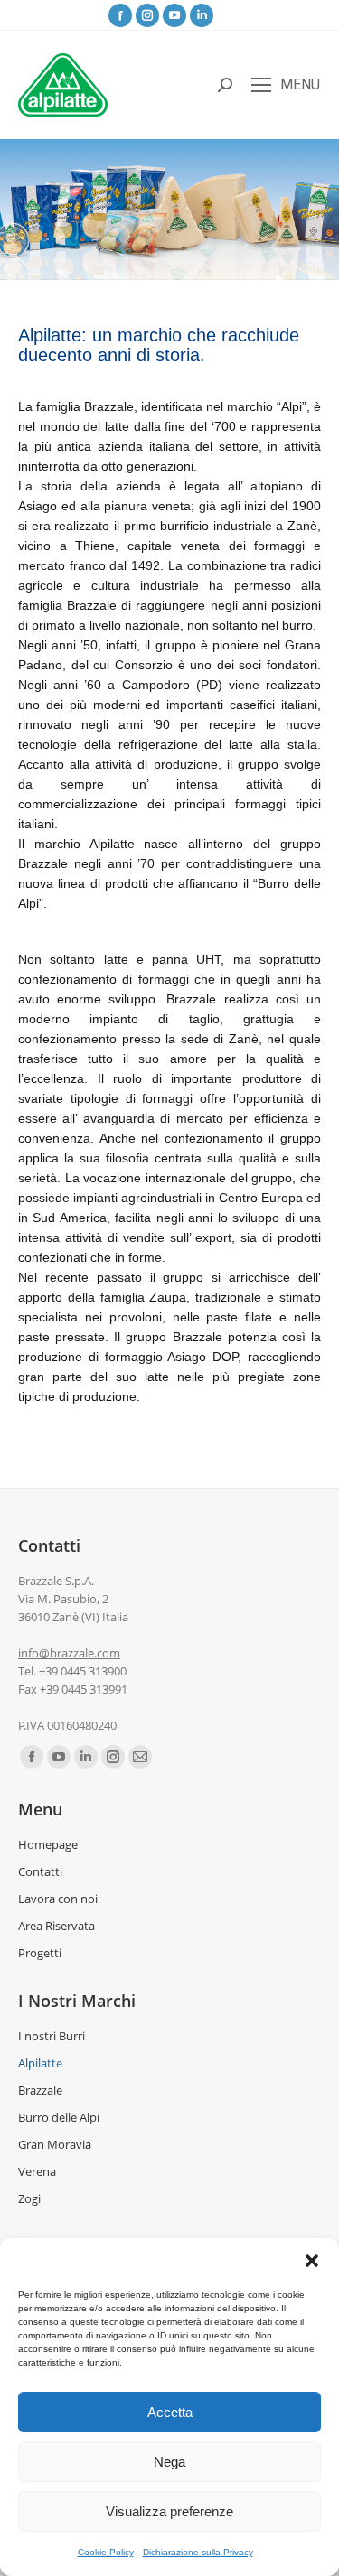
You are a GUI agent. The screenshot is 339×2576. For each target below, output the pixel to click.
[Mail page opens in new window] (140, 1757)
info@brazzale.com (69, 1653)
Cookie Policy (106, 2552)
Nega (169, 2462)
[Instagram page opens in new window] (147, 15)
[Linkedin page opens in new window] (202, 15)
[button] (312, 2261)
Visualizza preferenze (169, 2511)
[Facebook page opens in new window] (120, 15)
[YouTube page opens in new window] (174, 15)
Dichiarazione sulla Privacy (198, 2552)
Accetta (170, 2412)
